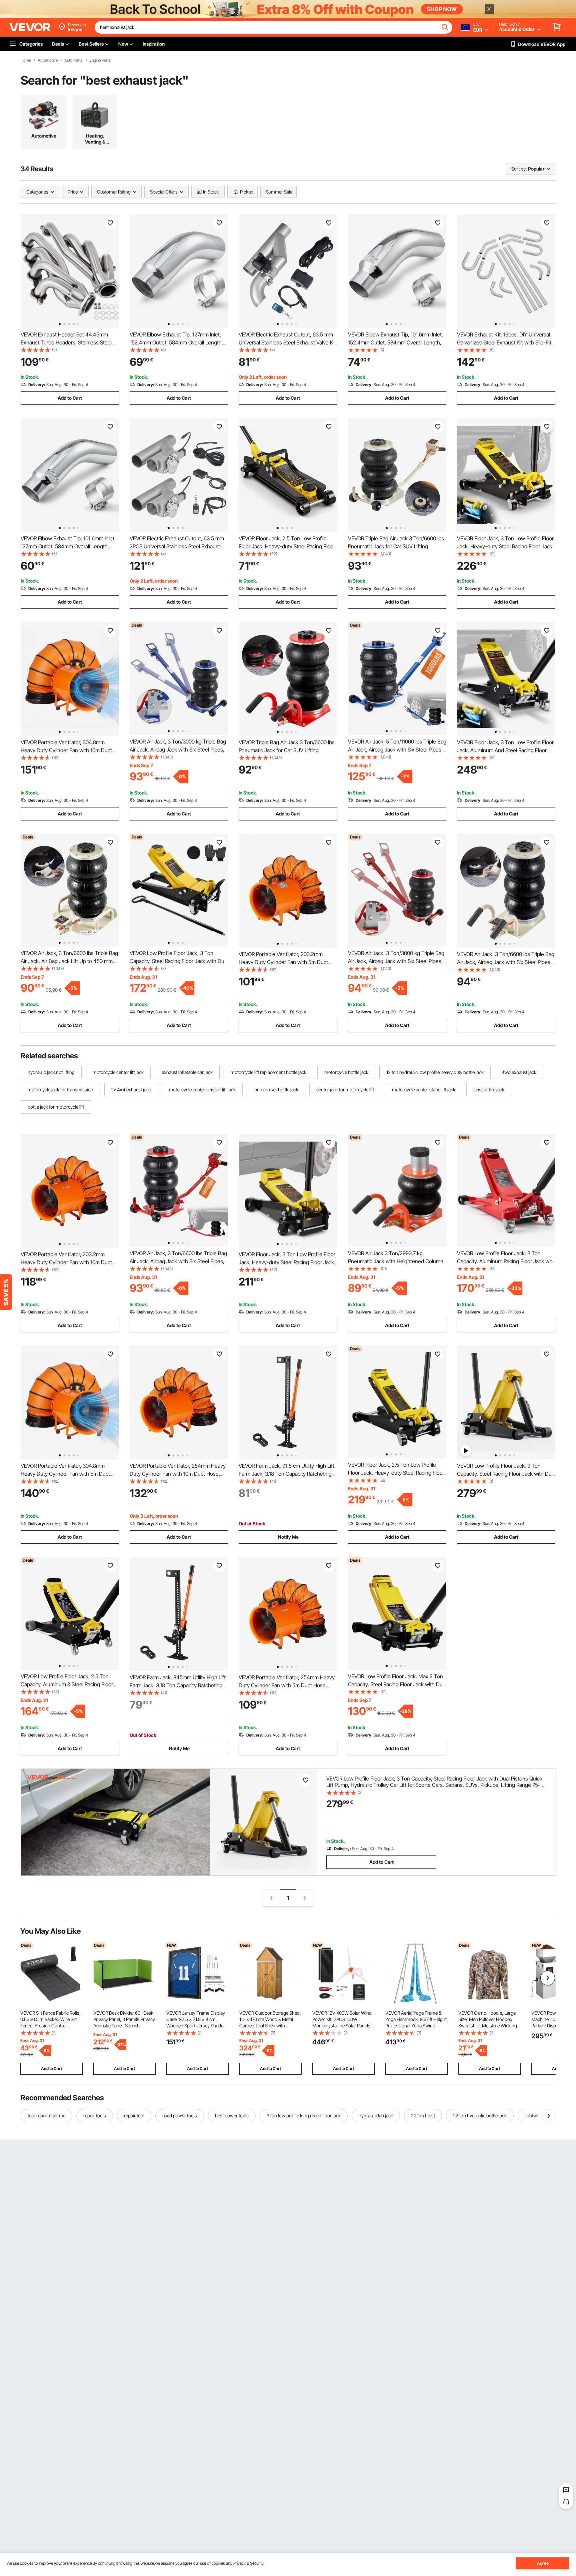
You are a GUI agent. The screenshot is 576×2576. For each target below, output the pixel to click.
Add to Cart (70, 398)
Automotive (48, 60)
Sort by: (519, 169)
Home (26, 60)
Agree (543, 2563)
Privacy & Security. (249, 2563)
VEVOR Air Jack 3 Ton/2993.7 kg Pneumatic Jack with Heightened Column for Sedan (396, 1261)
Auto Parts (73, 60)
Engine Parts (100, 60)
